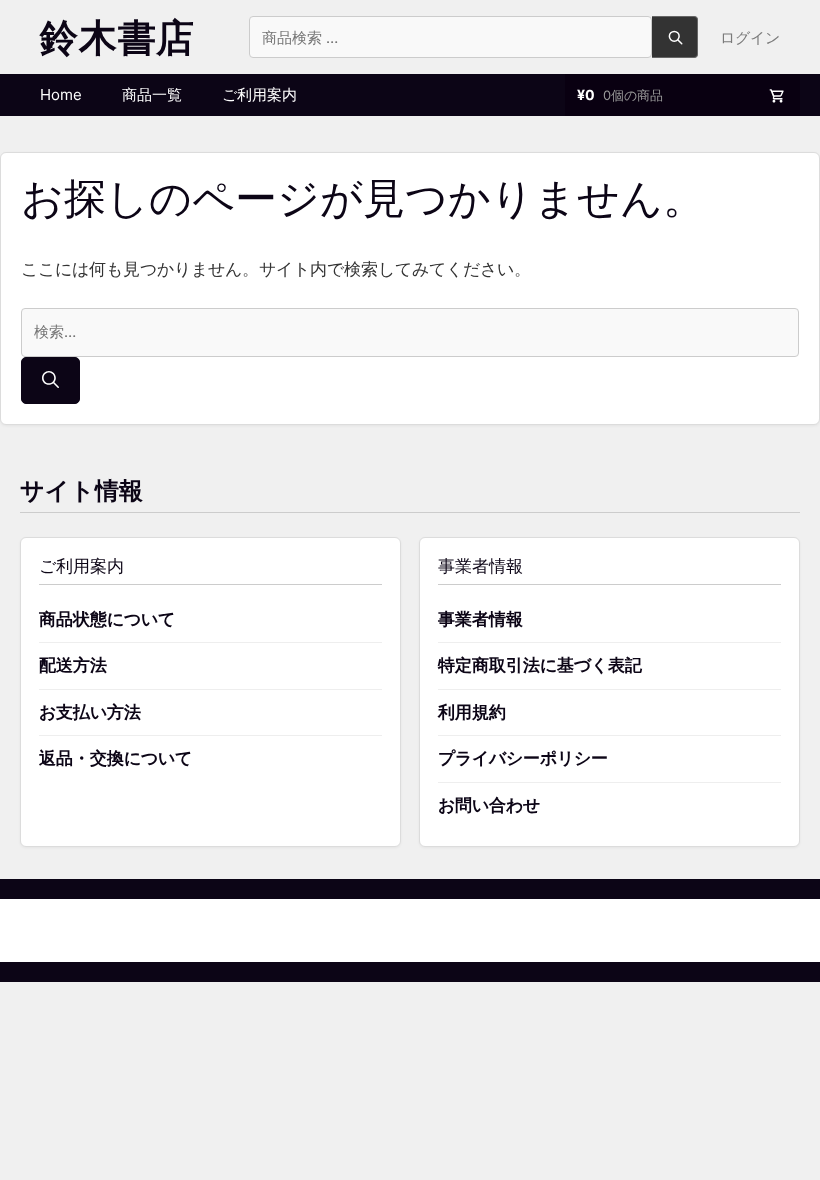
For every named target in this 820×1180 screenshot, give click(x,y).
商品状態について (107, 619)
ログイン (750, 37)
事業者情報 (480, 619)
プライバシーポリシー (523, 758)
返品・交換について (115, 758)
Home (61, 94)
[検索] (50, 381)
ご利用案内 (259, 94)
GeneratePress (512, 929)
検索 (675, 37)
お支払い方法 (90, 712)
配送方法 (73, 665)
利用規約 (472, 712)
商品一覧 (152, 94)
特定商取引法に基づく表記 (540, 665)
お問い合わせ (489, 805)
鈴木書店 (117, 37)
